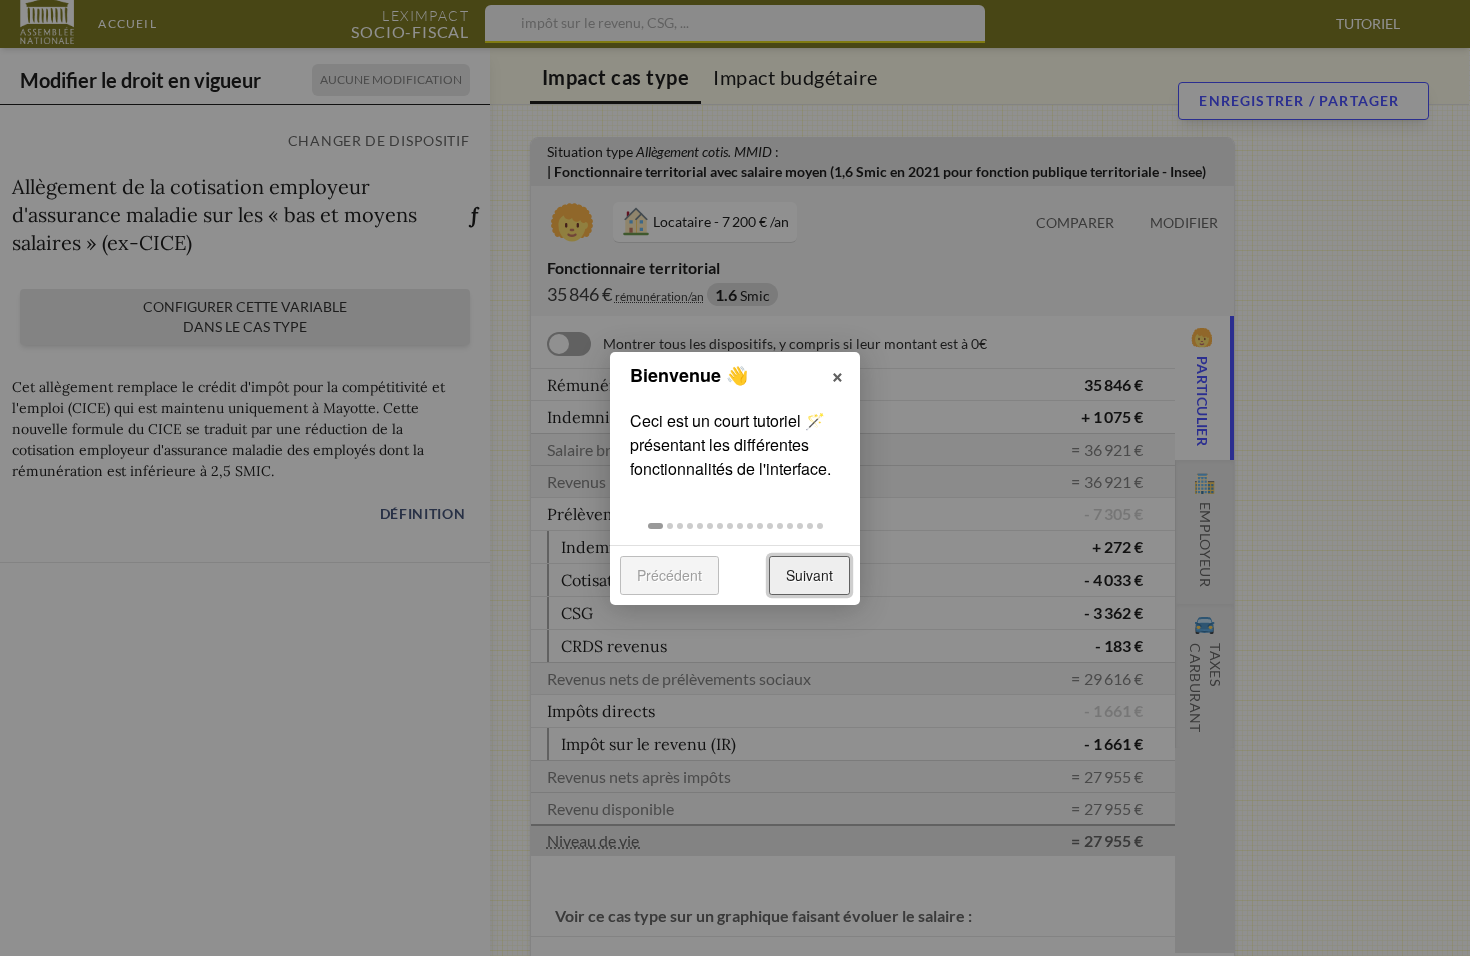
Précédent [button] (669, 575)
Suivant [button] (809, 575)
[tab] (655, 526)
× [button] (837, 374)
